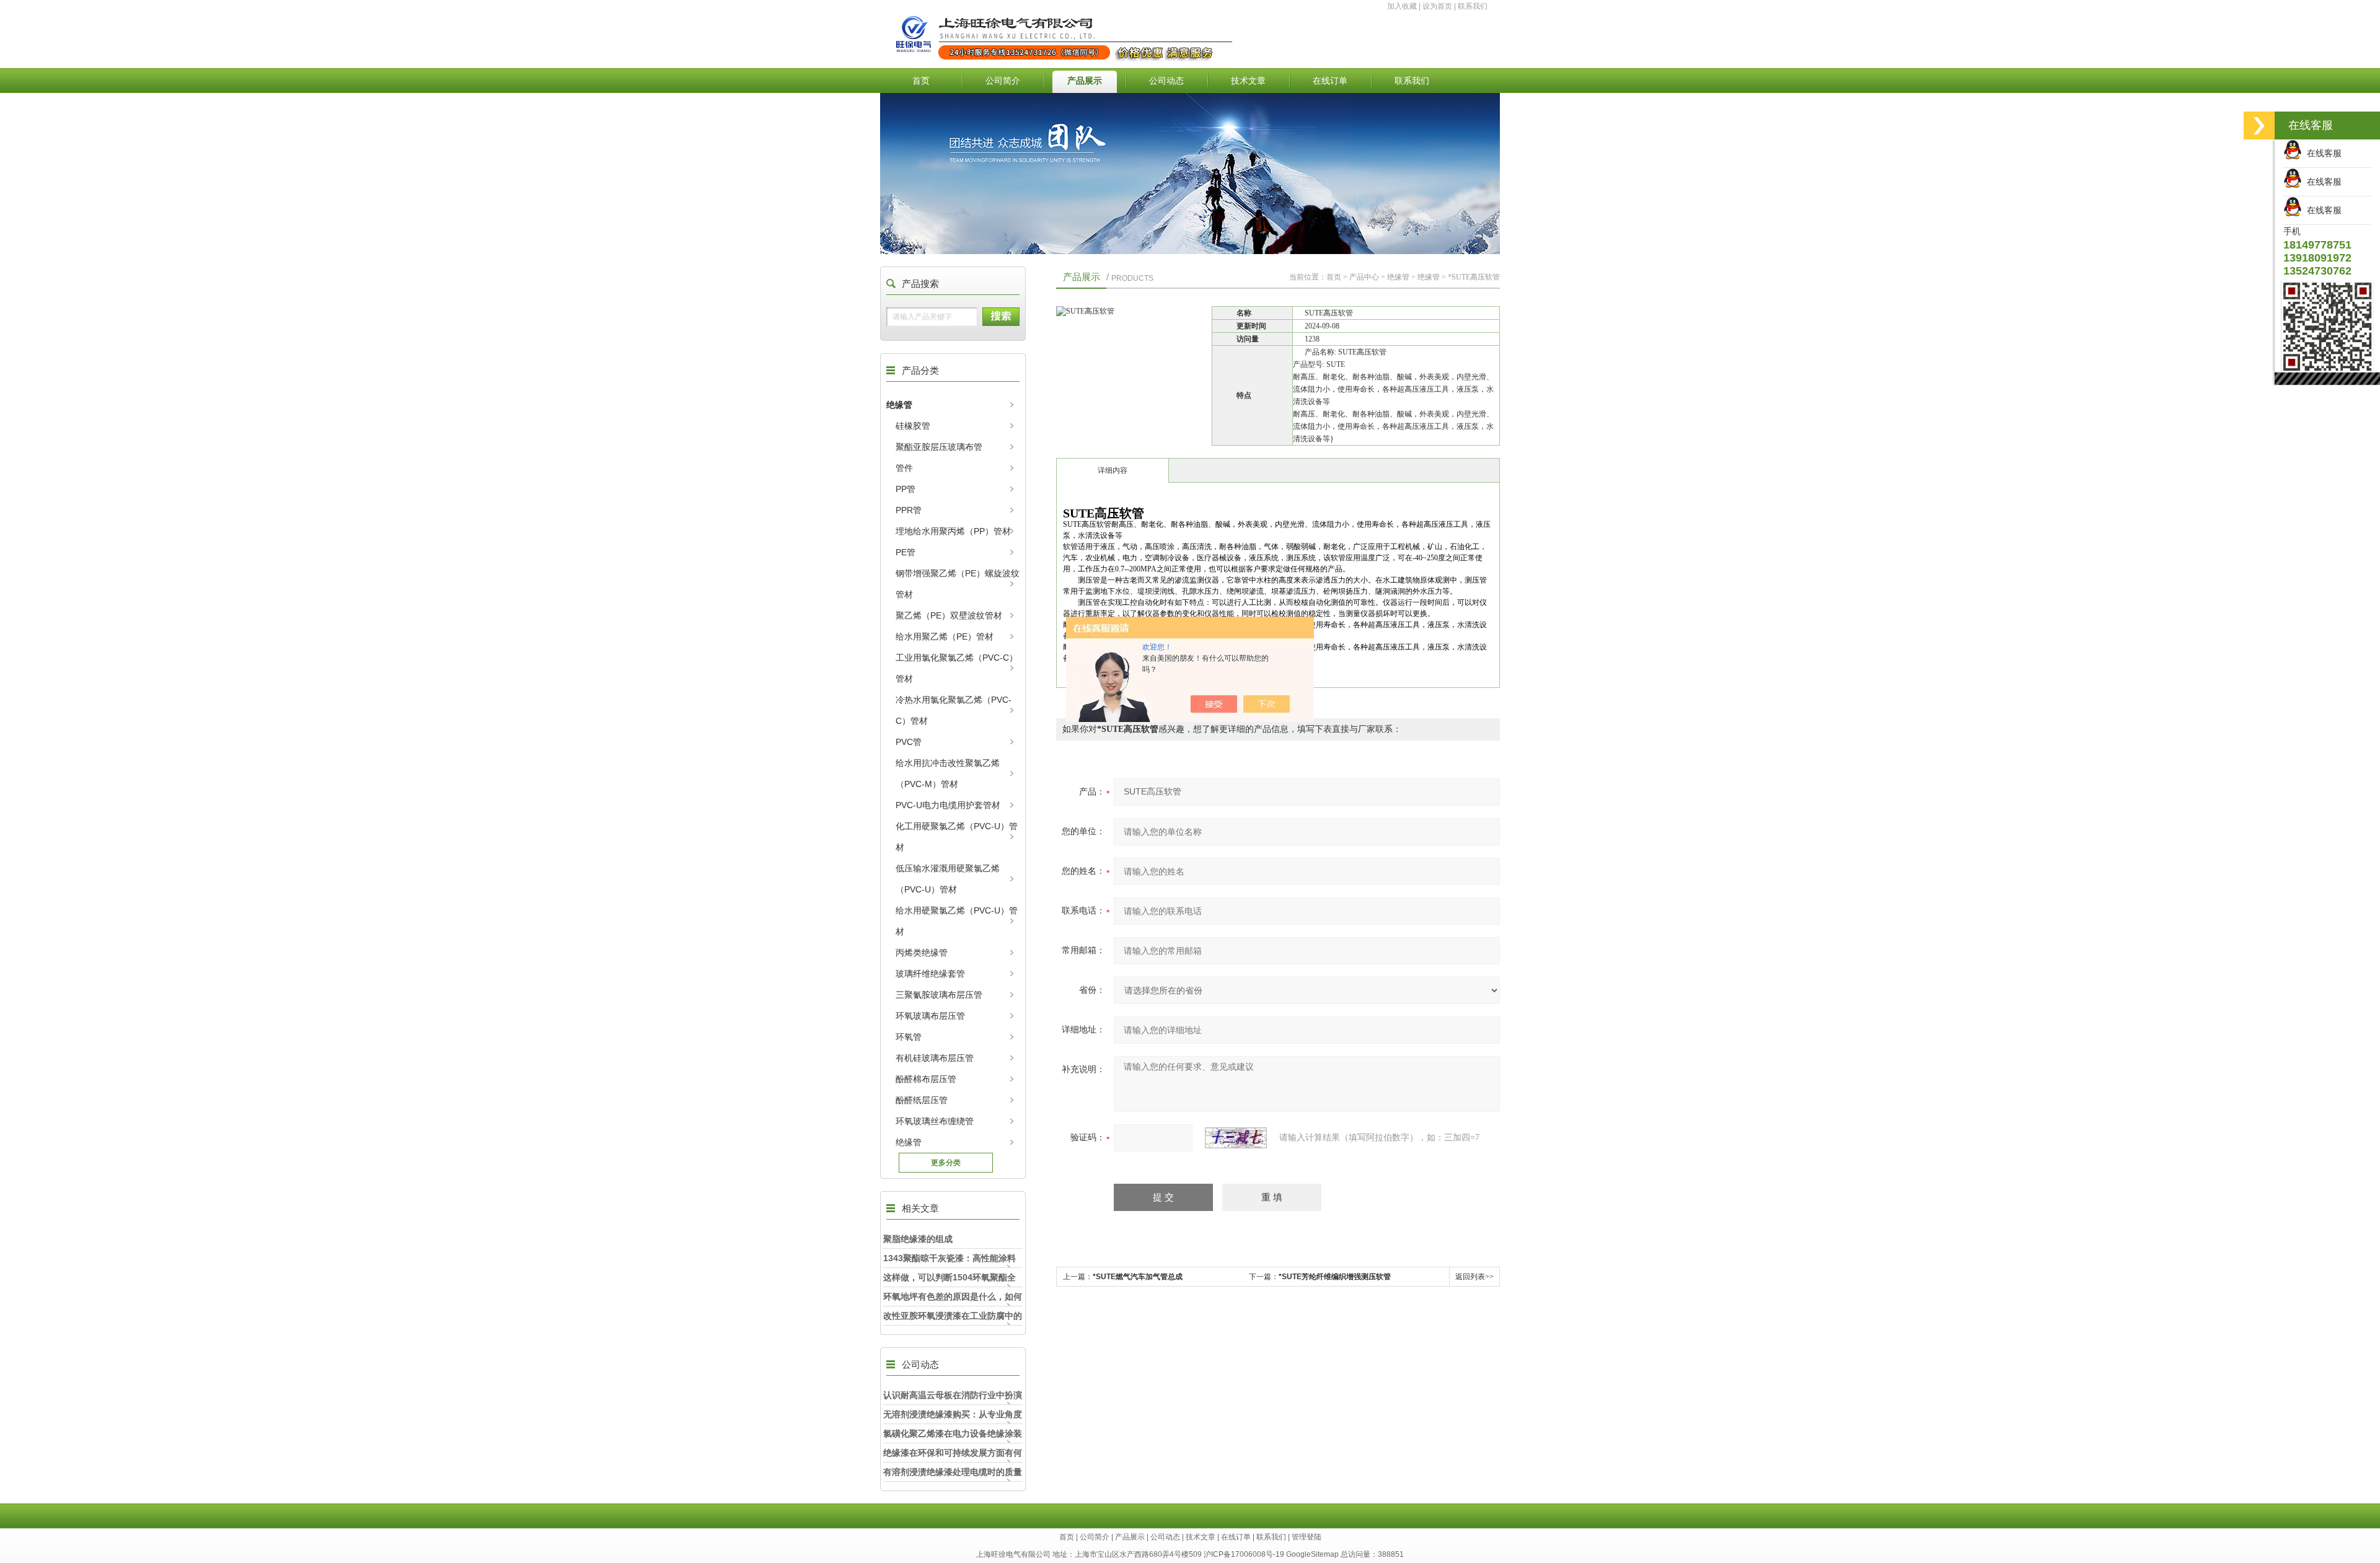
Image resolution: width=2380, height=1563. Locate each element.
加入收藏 (1402, 6)
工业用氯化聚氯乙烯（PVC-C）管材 (957, 668)
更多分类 (946, 1163)
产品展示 (1085, 81)
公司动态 (1166, 81)
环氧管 (909, 1037)
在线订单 (1330, 81)
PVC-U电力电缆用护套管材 (948, 805)
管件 (904, 468)
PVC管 (909, 742)
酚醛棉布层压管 (926, 1079)
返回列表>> (1474, 1277)
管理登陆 (1307, 1537)
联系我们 (1473, 6)
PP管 (906, 489)
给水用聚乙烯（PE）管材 (945, 636)
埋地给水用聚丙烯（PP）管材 (953, 531)
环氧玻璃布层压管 (930, 1016)
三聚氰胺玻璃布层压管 (939, 995)
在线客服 (2322, 153)
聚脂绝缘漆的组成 (918, 1239)
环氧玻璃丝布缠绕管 (935, 1121)
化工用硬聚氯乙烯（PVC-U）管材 (957, 837)
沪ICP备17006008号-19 (1244, 1554)
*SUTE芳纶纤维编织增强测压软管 (1335, 1277)
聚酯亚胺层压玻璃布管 (939, 447)
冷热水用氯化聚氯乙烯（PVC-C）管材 (954, 710)
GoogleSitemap (1312, 1554)
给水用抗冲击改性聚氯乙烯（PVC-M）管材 (948, 773)
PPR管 (909, 510)
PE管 (906, 552)
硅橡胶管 (913, 426)
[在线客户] (2259, 125)
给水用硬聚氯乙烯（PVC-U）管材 (957, 921)
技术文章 (1248, 81)
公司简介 (1003, 81)
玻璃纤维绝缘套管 (930, 974)
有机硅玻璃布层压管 (935, 1058)
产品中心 (1364, 277)
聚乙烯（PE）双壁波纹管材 (949, 615)
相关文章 (920, 1208)
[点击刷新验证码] (1236, 1138)
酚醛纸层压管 (922, 1100)
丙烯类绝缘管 (922, 953)
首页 (921, 81)
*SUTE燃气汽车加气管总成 (1138, 1277)
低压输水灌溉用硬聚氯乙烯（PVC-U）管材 (948, 879)
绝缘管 (899, 405)
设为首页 (1437, 6)
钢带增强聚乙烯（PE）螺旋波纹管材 (958, 584)
